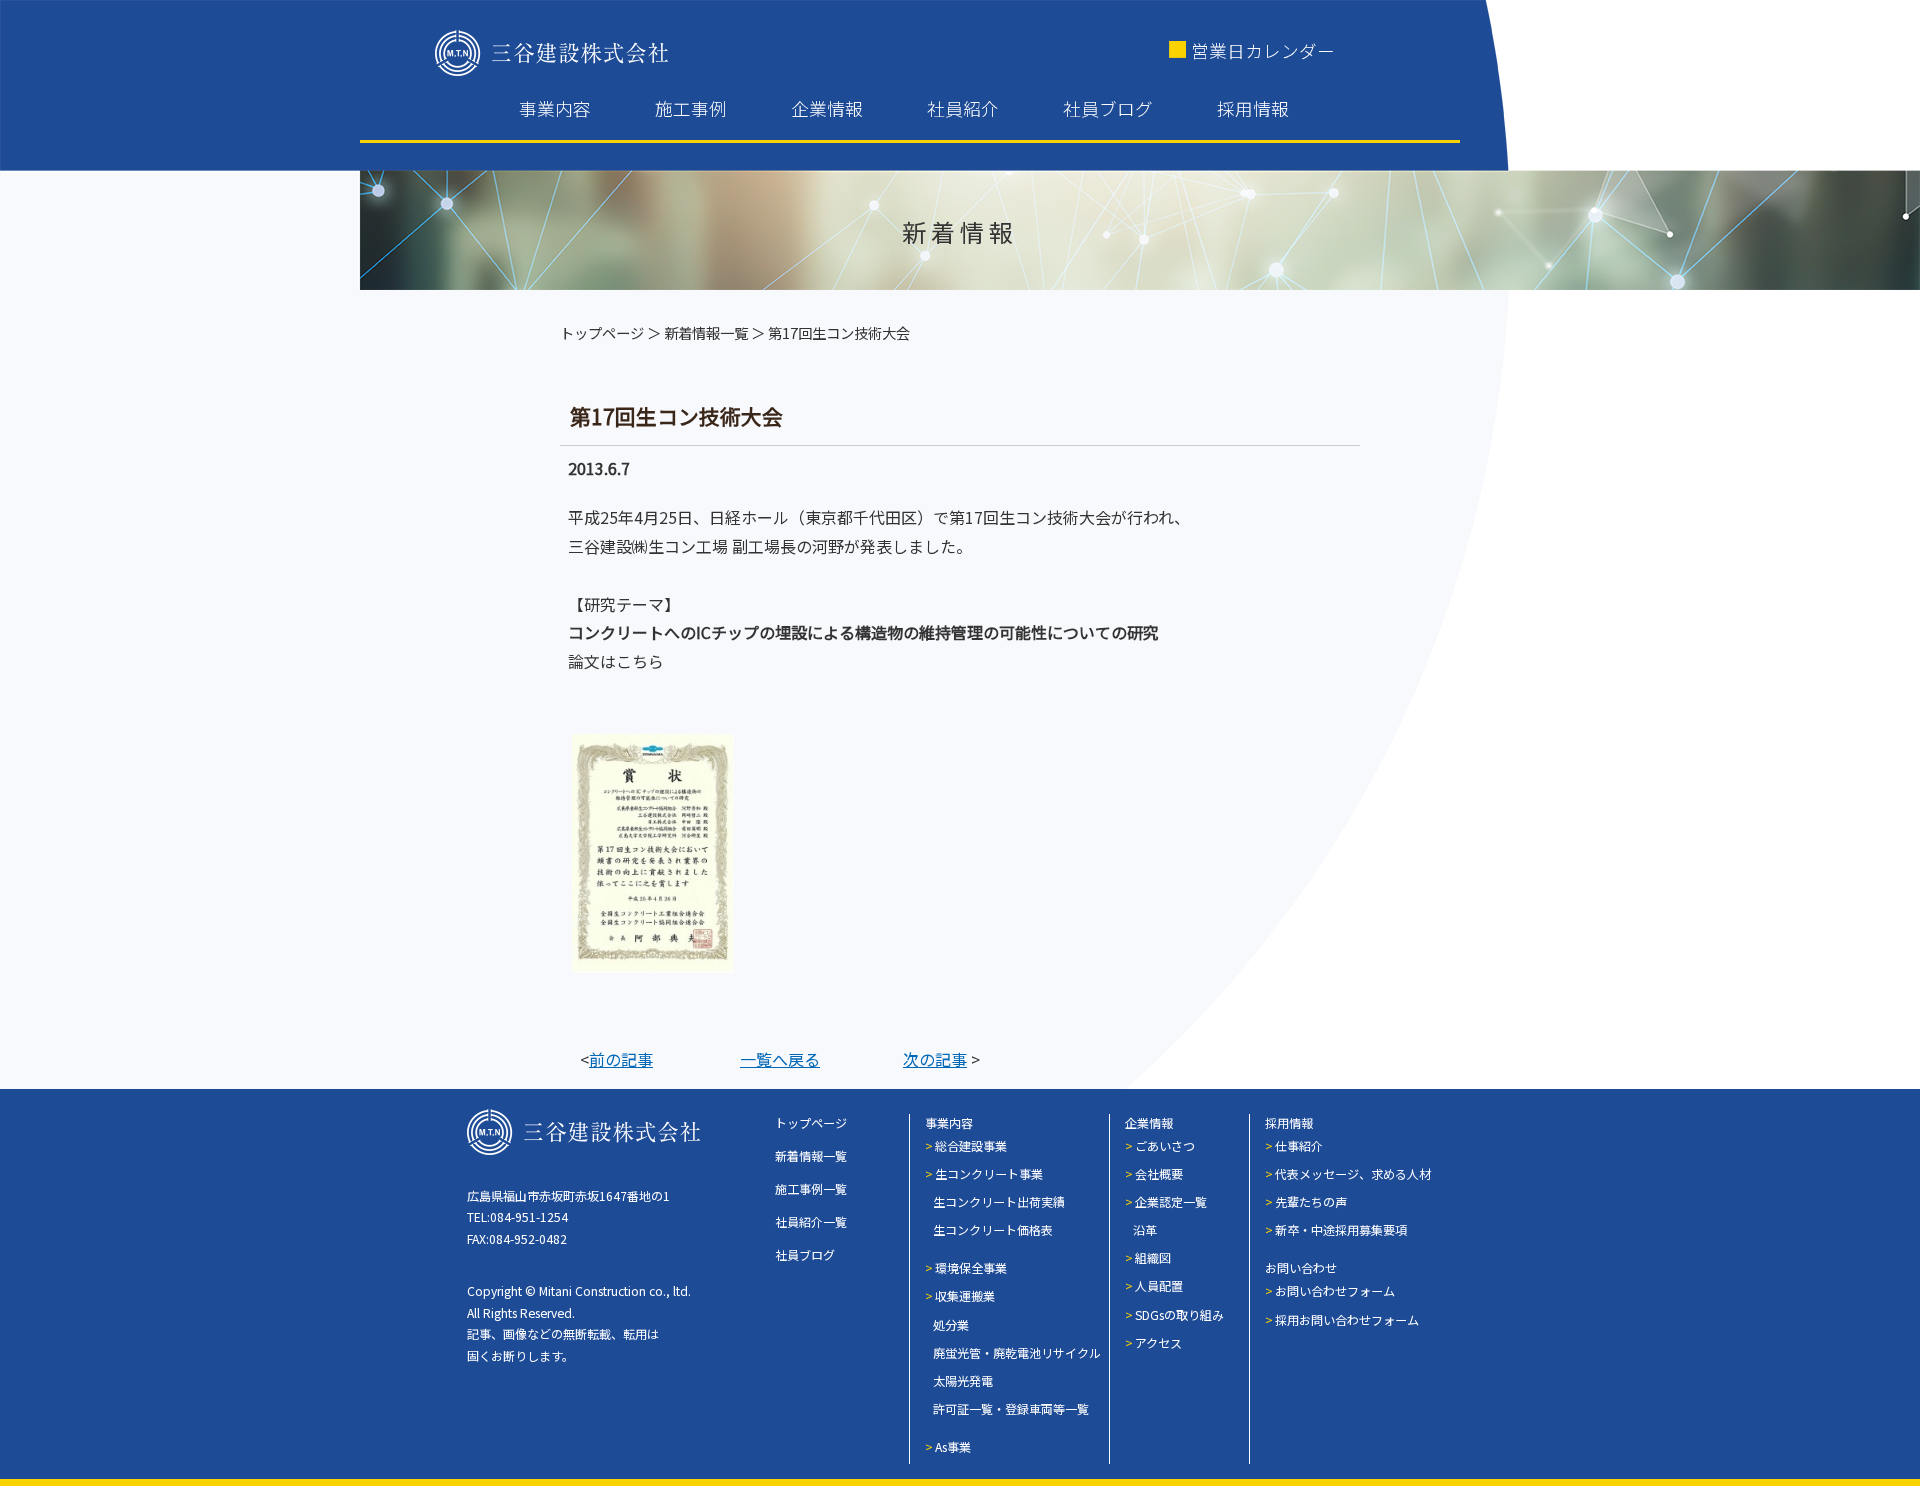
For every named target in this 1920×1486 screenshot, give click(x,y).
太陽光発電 (963, 1380)
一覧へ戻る (780, 1059)
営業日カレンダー (1263, 50)
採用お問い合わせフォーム (1347, 1319)
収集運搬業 (965, 1295)
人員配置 (1159, 1285)
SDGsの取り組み (1179, 1314)
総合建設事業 (971, 1145)
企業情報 (827, 108)
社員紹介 (963, 108)
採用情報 (1253, 108)
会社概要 (1159, 1173)
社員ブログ (1108, 108)
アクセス (1158, 1342)
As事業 (953, 1446)
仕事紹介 (1299, 1145)
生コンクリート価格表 (993, 1229)
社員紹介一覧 (811, 1221)
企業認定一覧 (1171, 1201)
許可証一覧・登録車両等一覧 (1011, 1408)
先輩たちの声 (1311, 1201)
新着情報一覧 (706, 332)
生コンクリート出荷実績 (999, 1201)
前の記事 (621, 1059)
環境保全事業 (971, 1267)
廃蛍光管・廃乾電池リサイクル (1017, 1352)
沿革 (1145, 1229)
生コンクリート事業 (989, 1173)
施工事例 (691, 108)
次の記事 (935, 1059)
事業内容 (555, 108)
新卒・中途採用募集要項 (1341, 1229)
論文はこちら (616, 661)
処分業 (951, 1324)
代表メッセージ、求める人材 (1353, 1173)
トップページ (602, 332)
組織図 (1153, 1257)
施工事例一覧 (811, 1188)
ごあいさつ (1165, 1145)
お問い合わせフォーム (1335, 1290)
